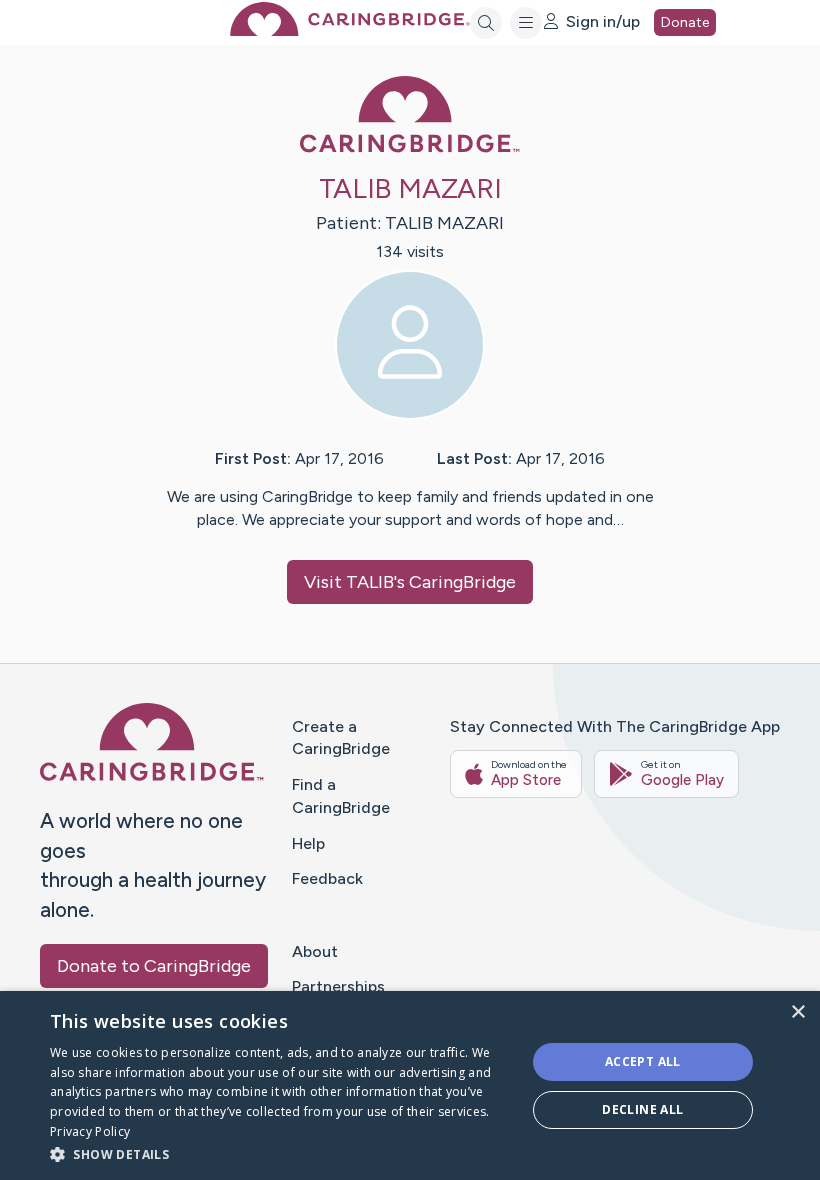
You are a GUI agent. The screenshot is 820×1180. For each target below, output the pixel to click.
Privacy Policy (90, 1131)
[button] (281, 1153)
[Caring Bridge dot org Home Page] (350, 30)
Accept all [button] (643, 1061)
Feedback (327, 878)
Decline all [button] (642, 1109)
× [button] (797, 1012)
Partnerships (338, 986)
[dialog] (410, 1085)
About (315, 951)
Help (308, 843)
